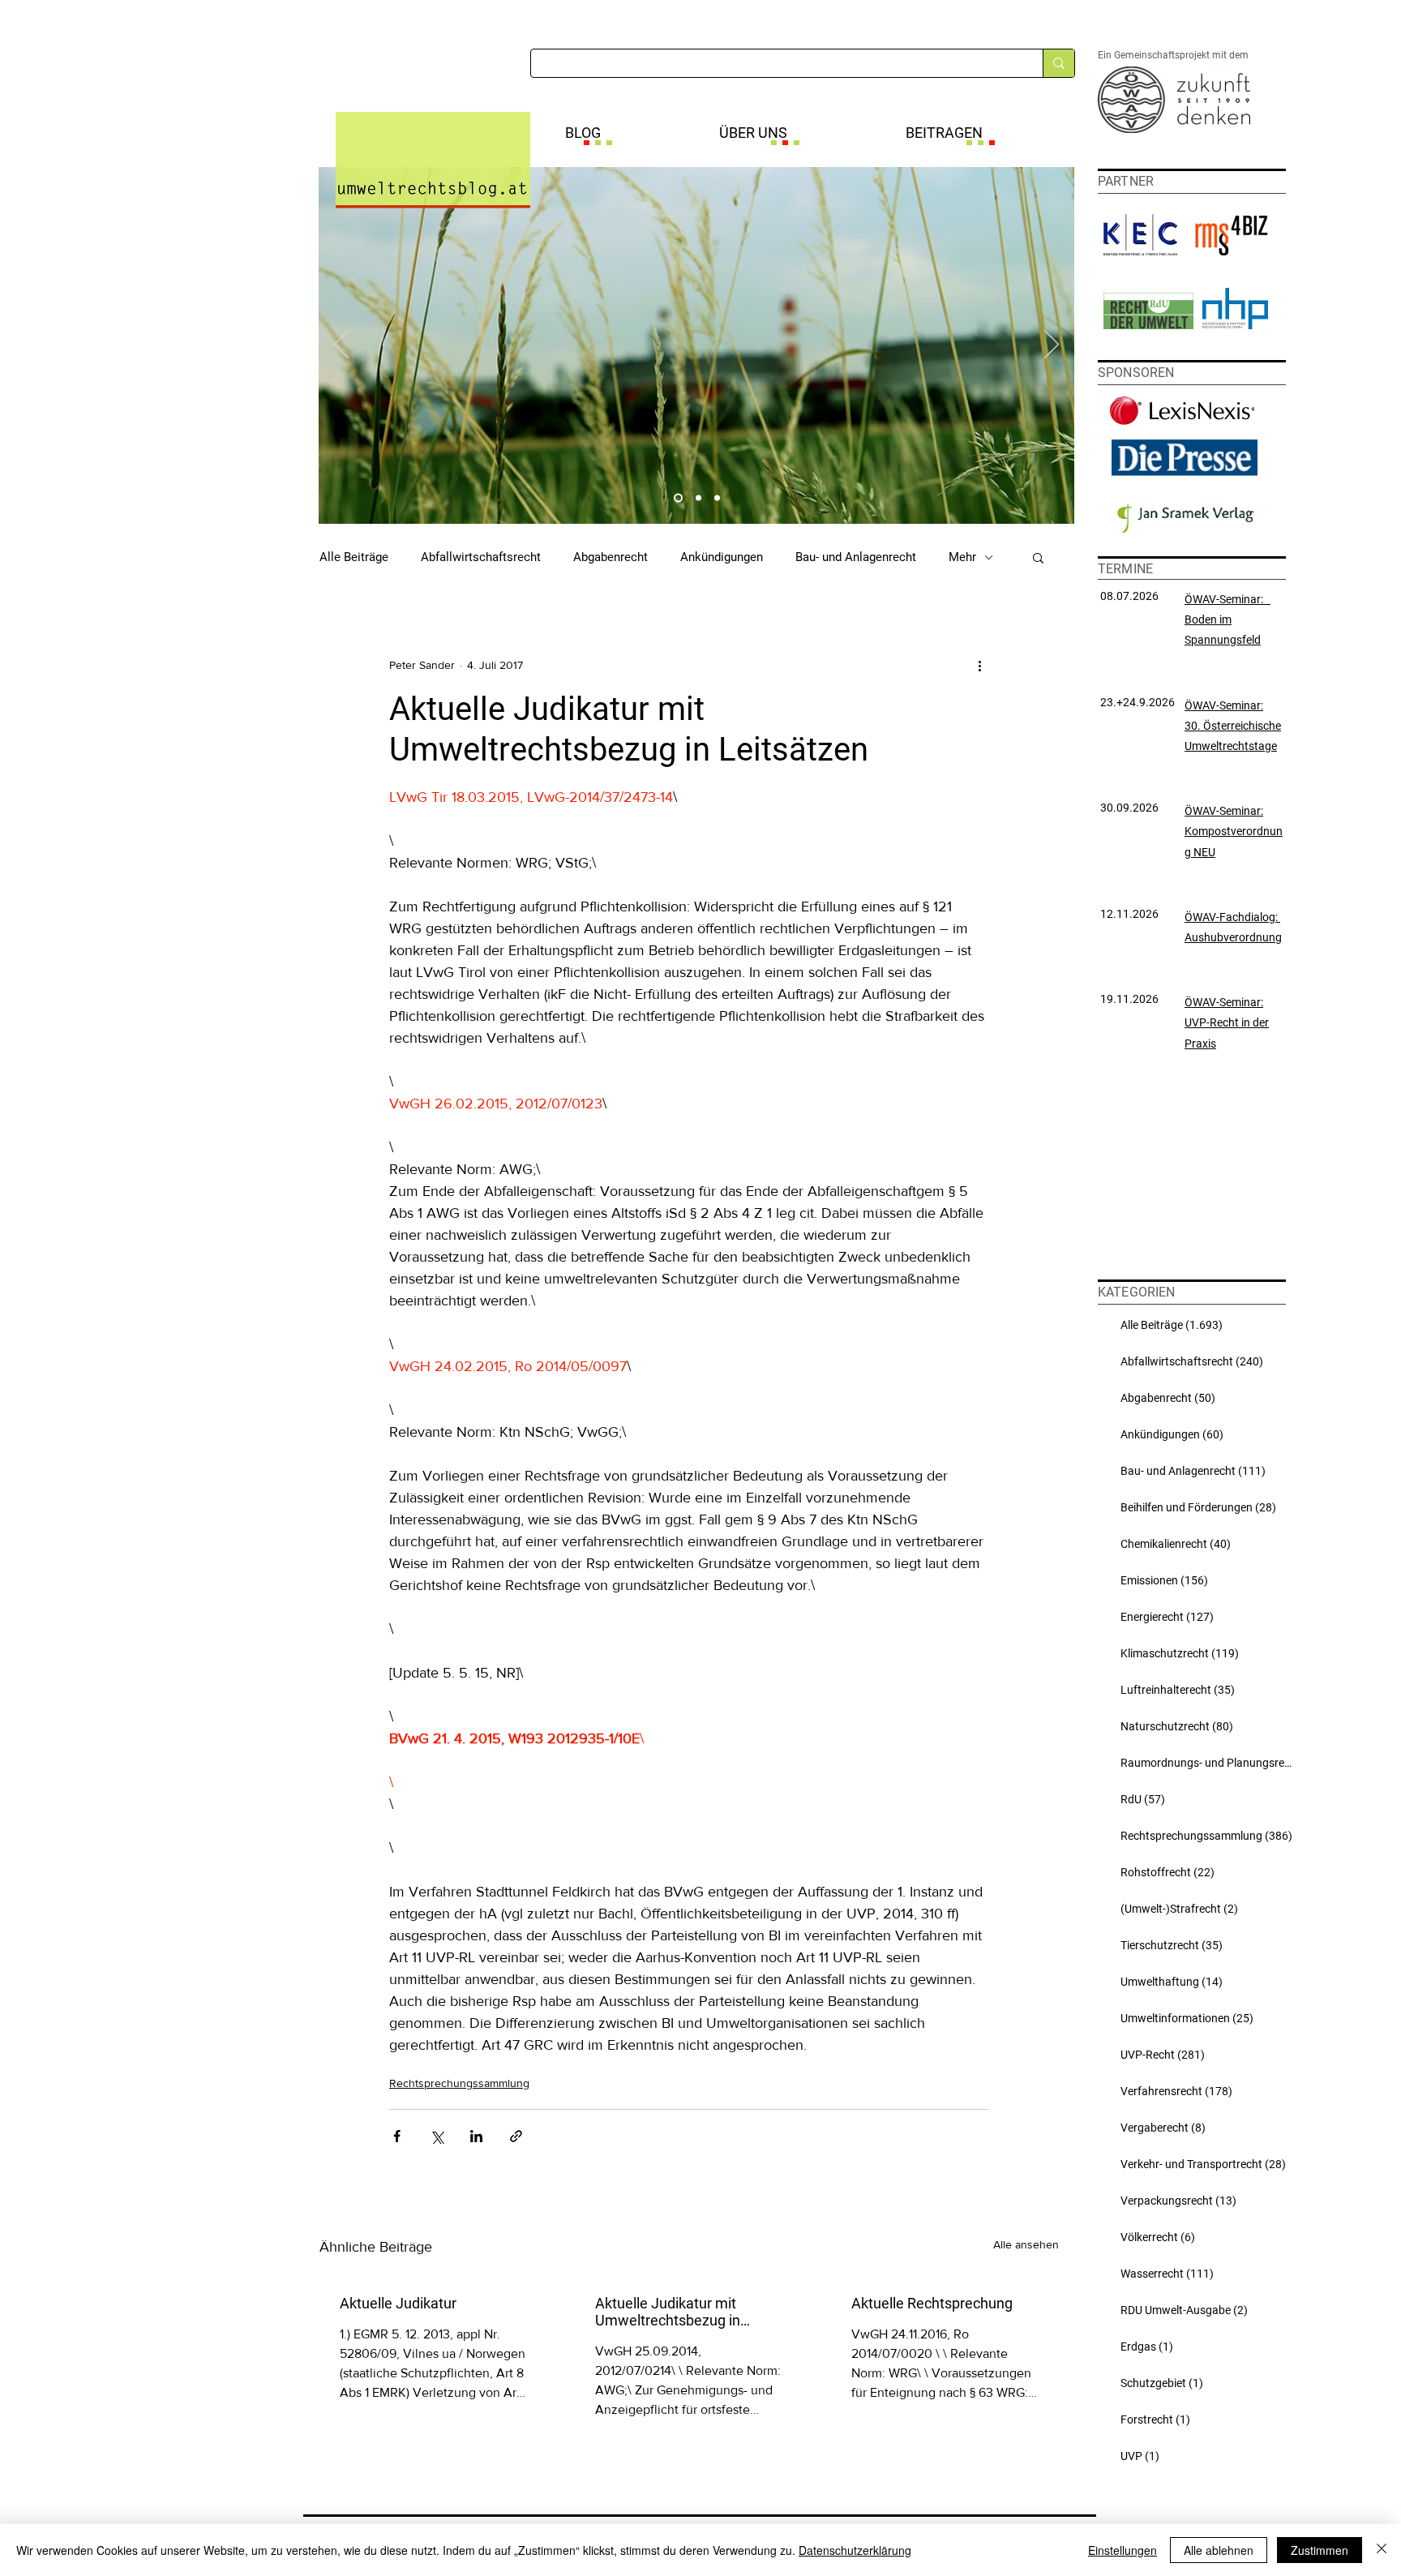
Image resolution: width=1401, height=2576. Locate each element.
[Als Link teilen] (516, 2136)
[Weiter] (1052, 345)
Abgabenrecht (611, 557)
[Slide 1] (678, 498)
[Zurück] (341, 345)
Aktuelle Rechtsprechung (932, 2303)
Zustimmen (1320, 2550)
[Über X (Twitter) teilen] (437, 2136)
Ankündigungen (722, 557)
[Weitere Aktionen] (979, 665)
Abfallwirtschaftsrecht (481, 557)
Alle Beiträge (354, 557)
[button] (1038, 557)
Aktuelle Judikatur (398, 2303)
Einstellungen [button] (1123, 2550)
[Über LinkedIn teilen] (476, 2136)
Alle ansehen (1026, 2244)
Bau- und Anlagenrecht (856, 557)
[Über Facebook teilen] (397, 2136)
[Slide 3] (717, 498)
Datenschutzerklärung (855, 2550)
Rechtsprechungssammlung (459, 2083)
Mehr (962, 557)
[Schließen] (1382, 2550)
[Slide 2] (698, 498)
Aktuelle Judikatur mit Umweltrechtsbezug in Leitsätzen (668, 2312)
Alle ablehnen (1219, 2550)
